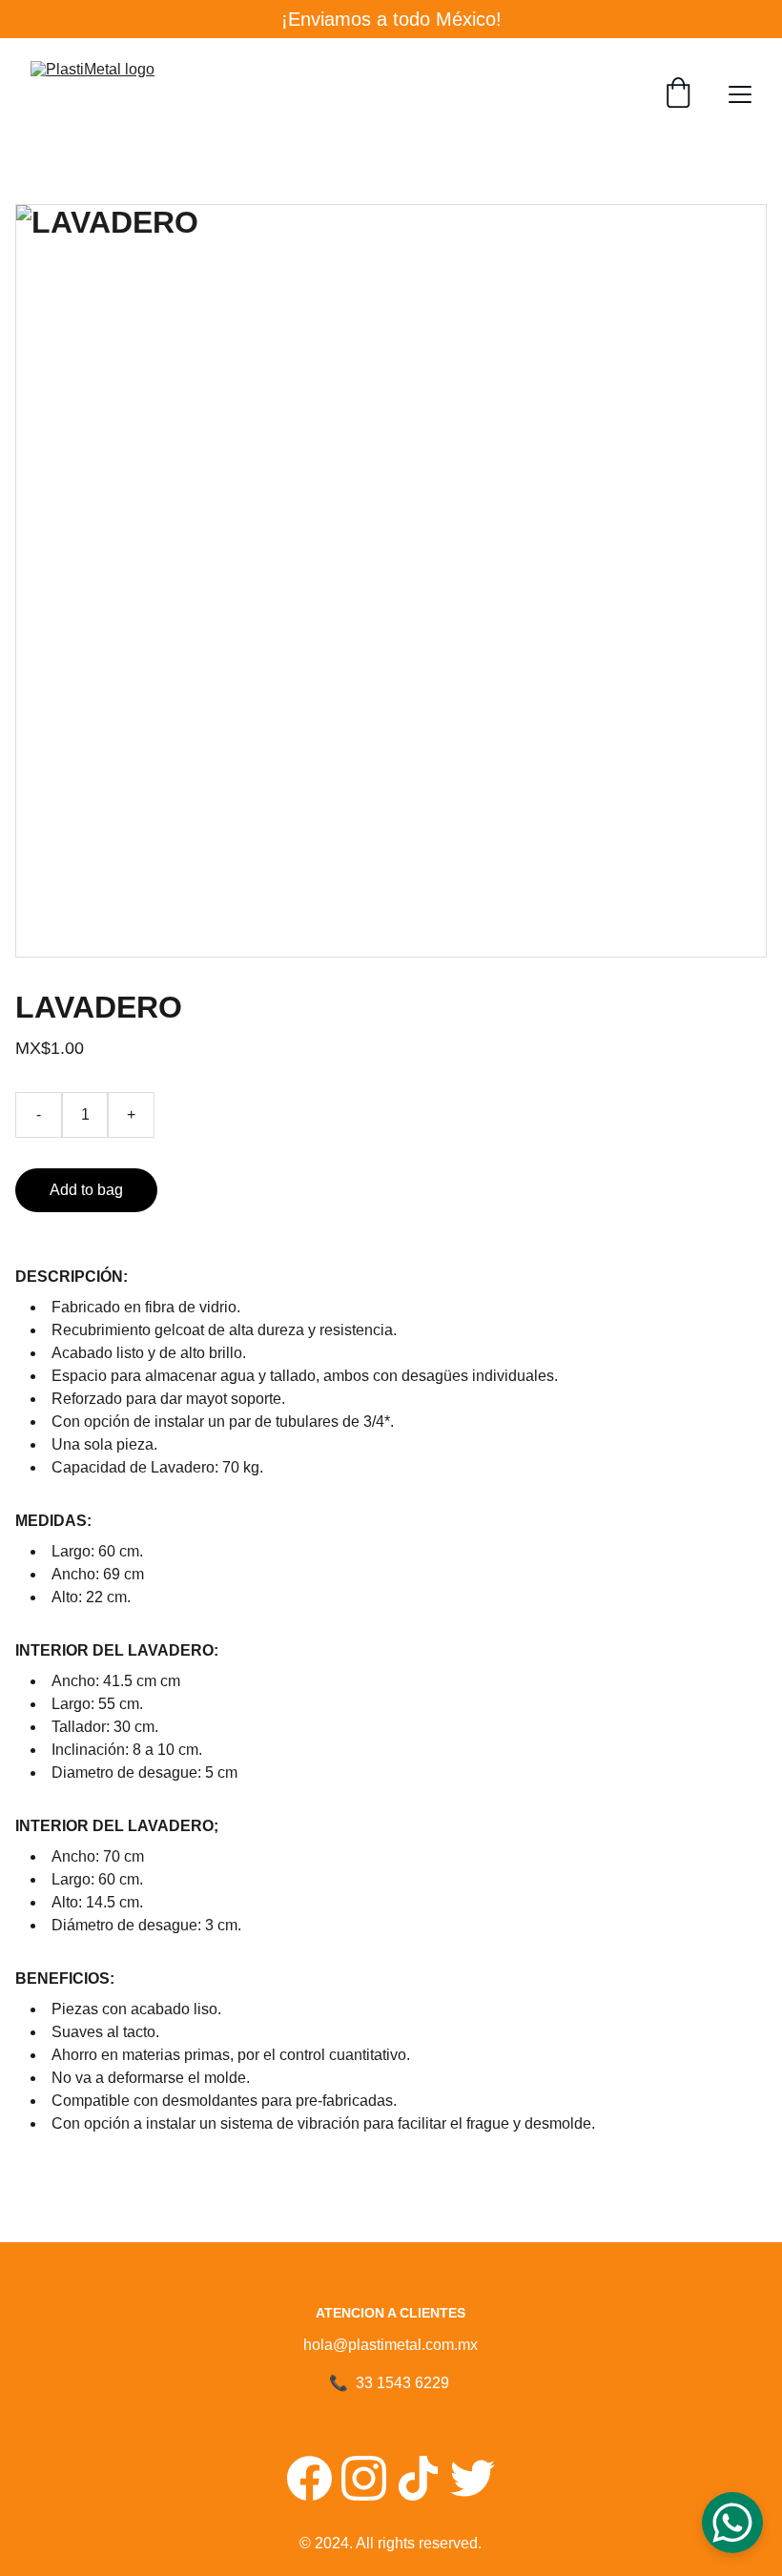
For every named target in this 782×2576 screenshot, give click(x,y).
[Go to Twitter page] (473, 2478)
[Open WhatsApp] (732, 2523)
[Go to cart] (678, 94)
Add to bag (86, 1190)
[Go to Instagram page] (364, 2478)
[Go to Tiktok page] (418, 2478)
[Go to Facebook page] (309, 2478)
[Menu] (740, 94)
